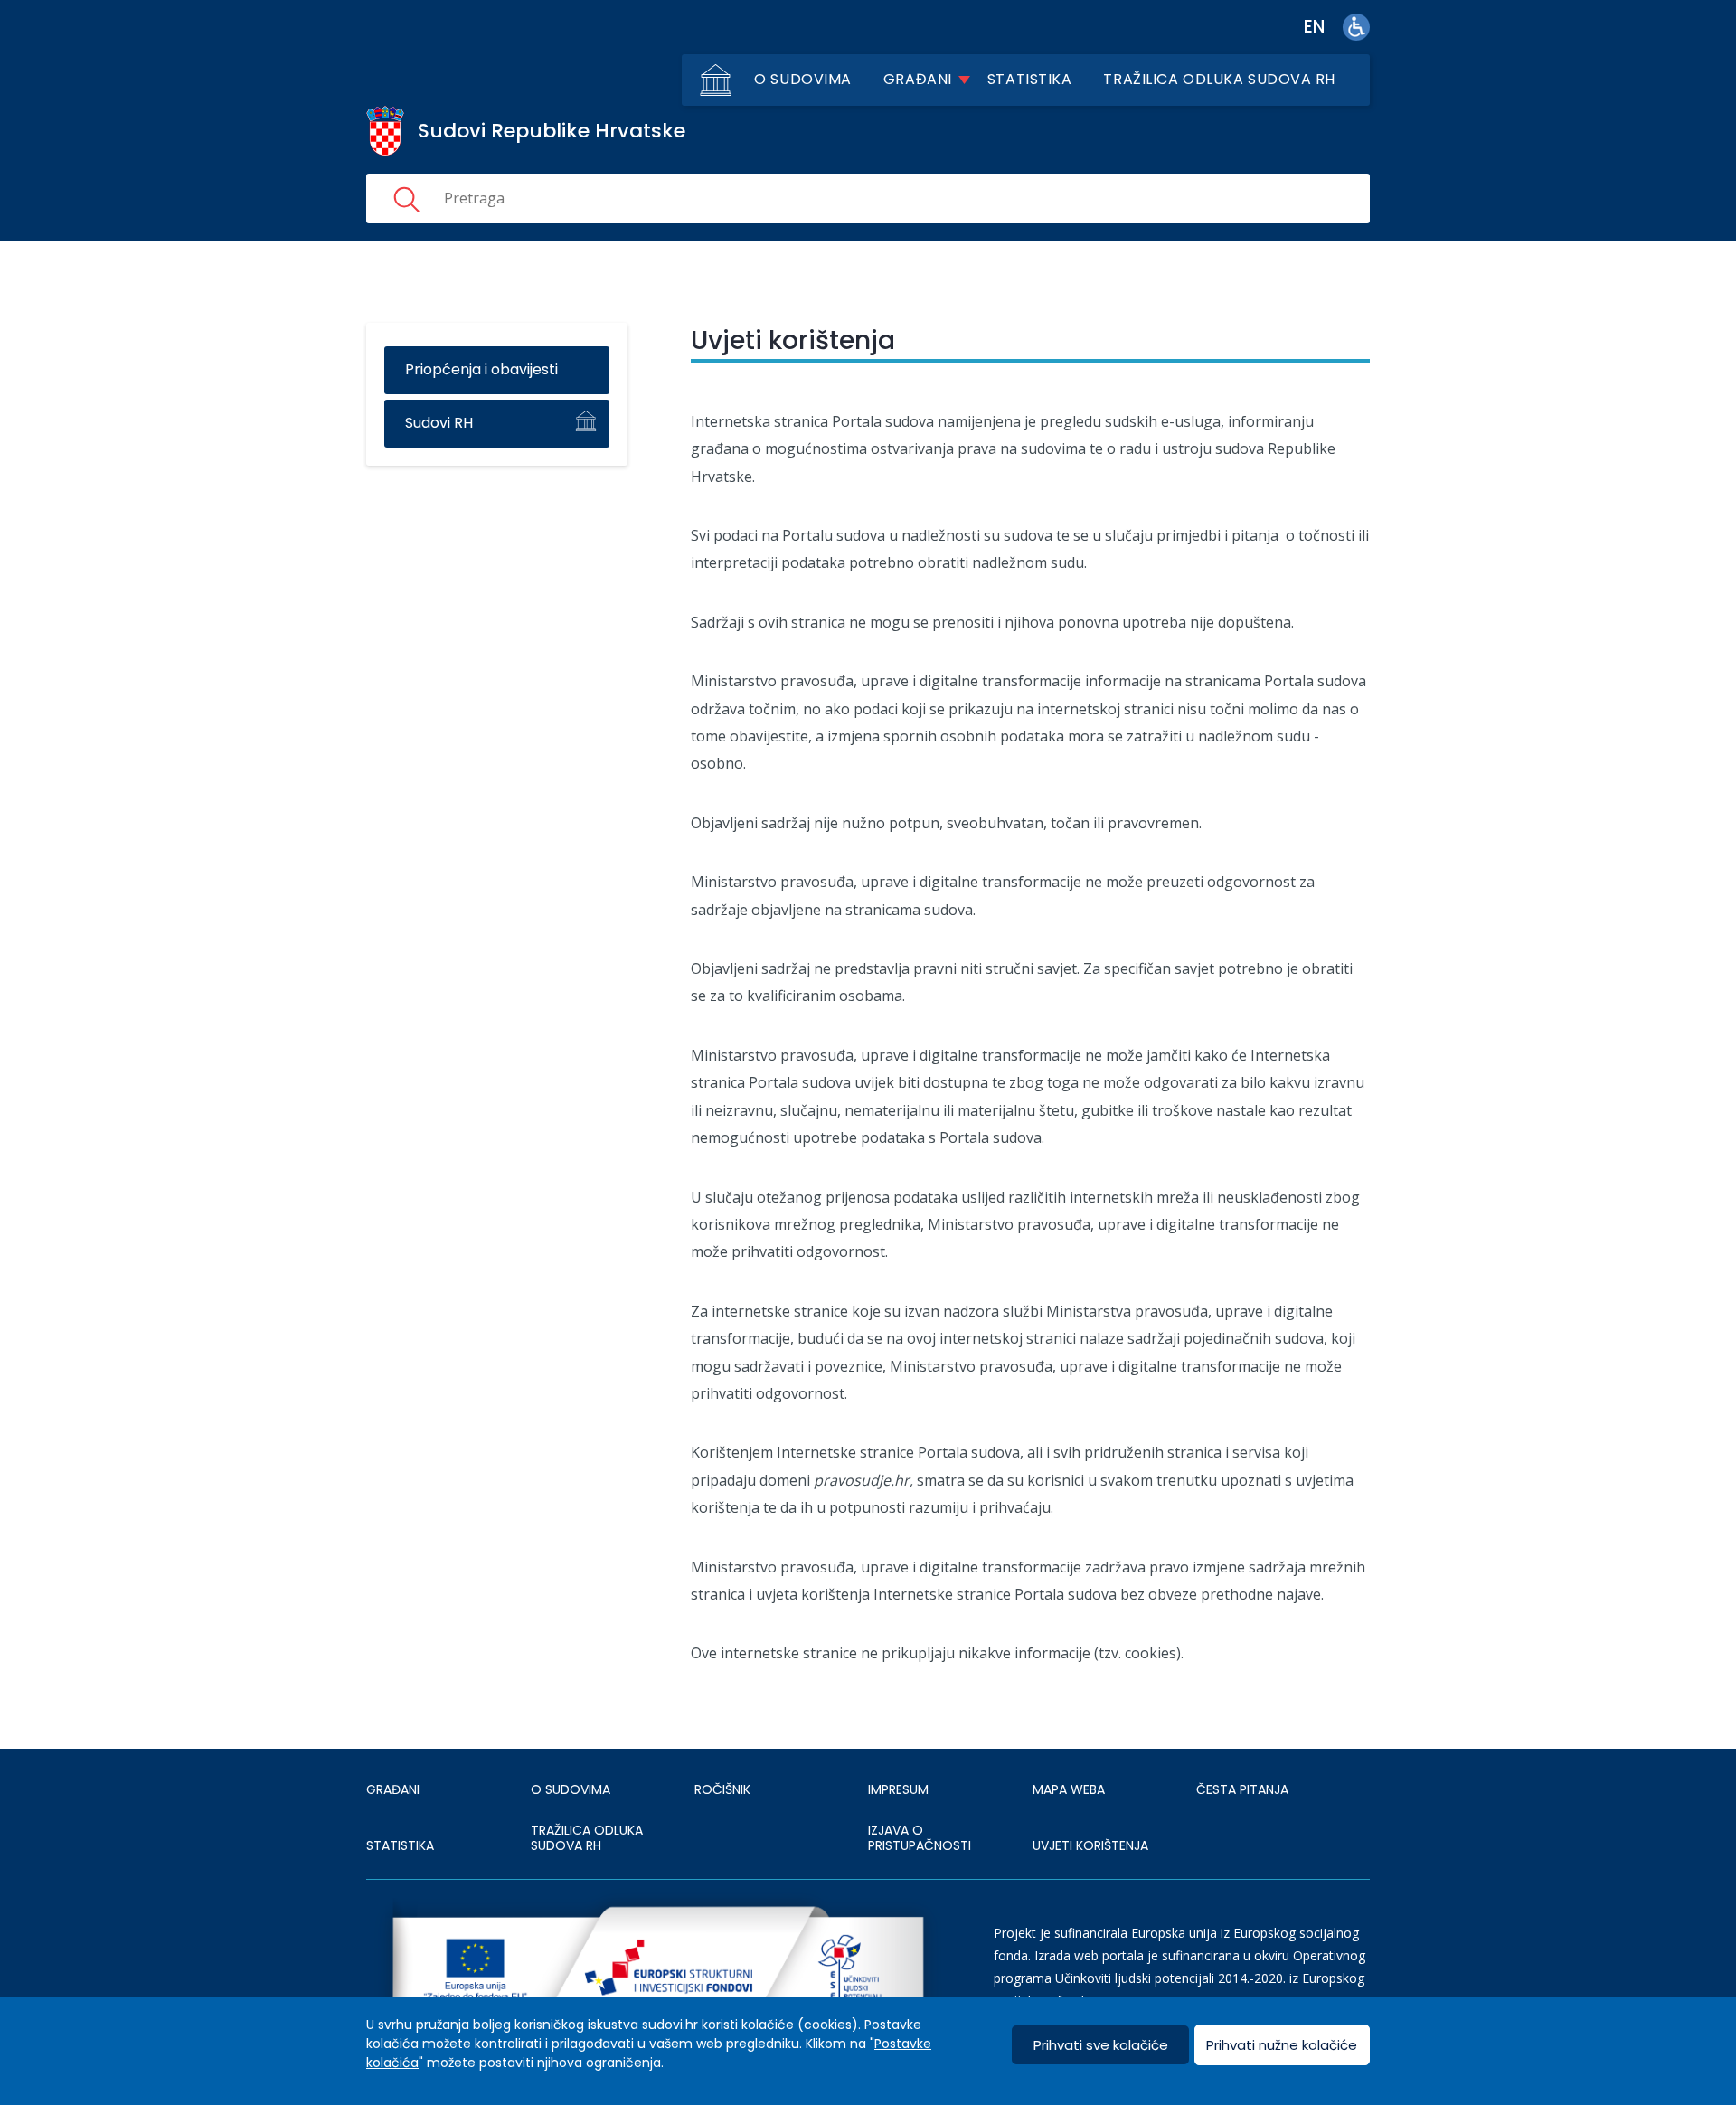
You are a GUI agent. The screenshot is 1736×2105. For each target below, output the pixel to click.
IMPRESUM (898, 1789)
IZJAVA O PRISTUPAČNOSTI (920, 1838)
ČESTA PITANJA (1242, 1789)
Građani (918, 79)
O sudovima (803, 79)
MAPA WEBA (1069, 1789)
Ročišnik (722, 1789)
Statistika (1030, 79)
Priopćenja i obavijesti (481, 369)
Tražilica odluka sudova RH (1219, 79)
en (1314, 27)
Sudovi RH (439, 423)
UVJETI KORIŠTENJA (1090, 1845)
